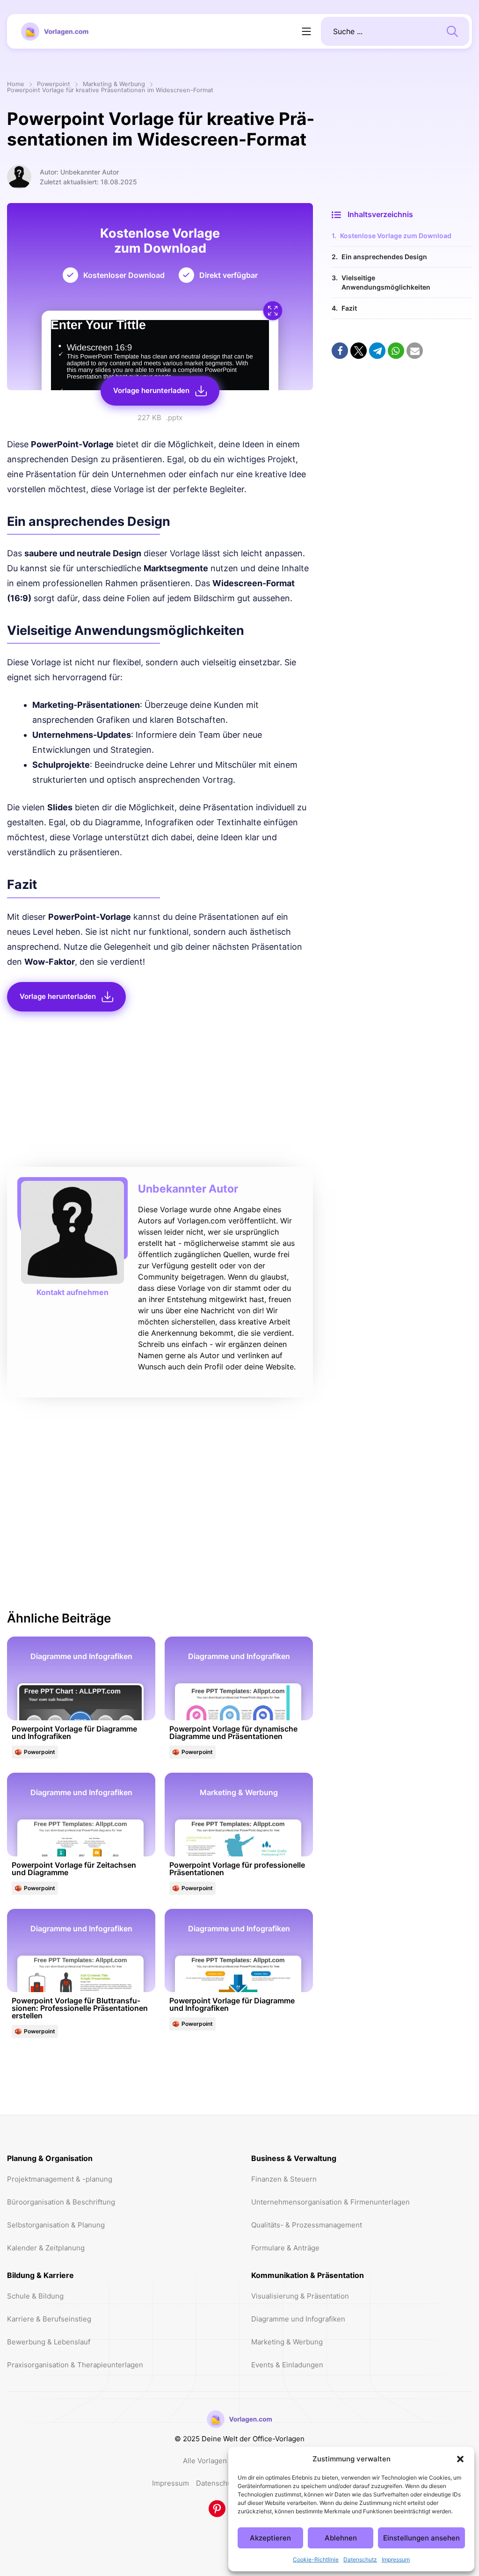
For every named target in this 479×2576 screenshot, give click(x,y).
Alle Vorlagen (205, 2461)
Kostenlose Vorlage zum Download (396, 236)
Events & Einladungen (287, 2365)
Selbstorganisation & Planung (56, 2225)
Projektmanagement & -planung (60, 2179)
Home (16, 84)
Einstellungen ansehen (421, 2538)
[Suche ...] (452, 30)
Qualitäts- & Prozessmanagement (307, 2225)
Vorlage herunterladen (151, 390)
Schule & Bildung (35, 2296)
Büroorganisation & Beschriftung (61, 2202)
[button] (460, 2459)
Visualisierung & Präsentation (300, 2296)
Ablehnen (341, 2538)
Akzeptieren (270, 2538)
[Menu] (306, 31)
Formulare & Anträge (285, 2248)
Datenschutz (360, 2559)
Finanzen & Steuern (284, 2179)
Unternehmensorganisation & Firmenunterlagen (330, 2202)
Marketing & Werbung (114, 84)
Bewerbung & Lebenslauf (49, 2342)
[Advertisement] (160, 1092)
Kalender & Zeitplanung (46, 2248)
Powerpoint (54, 84)
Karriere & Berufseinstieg (49, 2319)
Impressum (396, 2559)
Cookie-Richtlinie (316, 2559)
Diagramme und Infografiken (298, 2319)
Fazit (349, 308)
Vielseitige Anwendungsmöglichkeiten (386, 282)
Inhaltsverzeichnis (380, 214)
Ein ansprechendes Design (384, 257)
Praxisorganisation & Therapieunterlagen (75, 2365)
